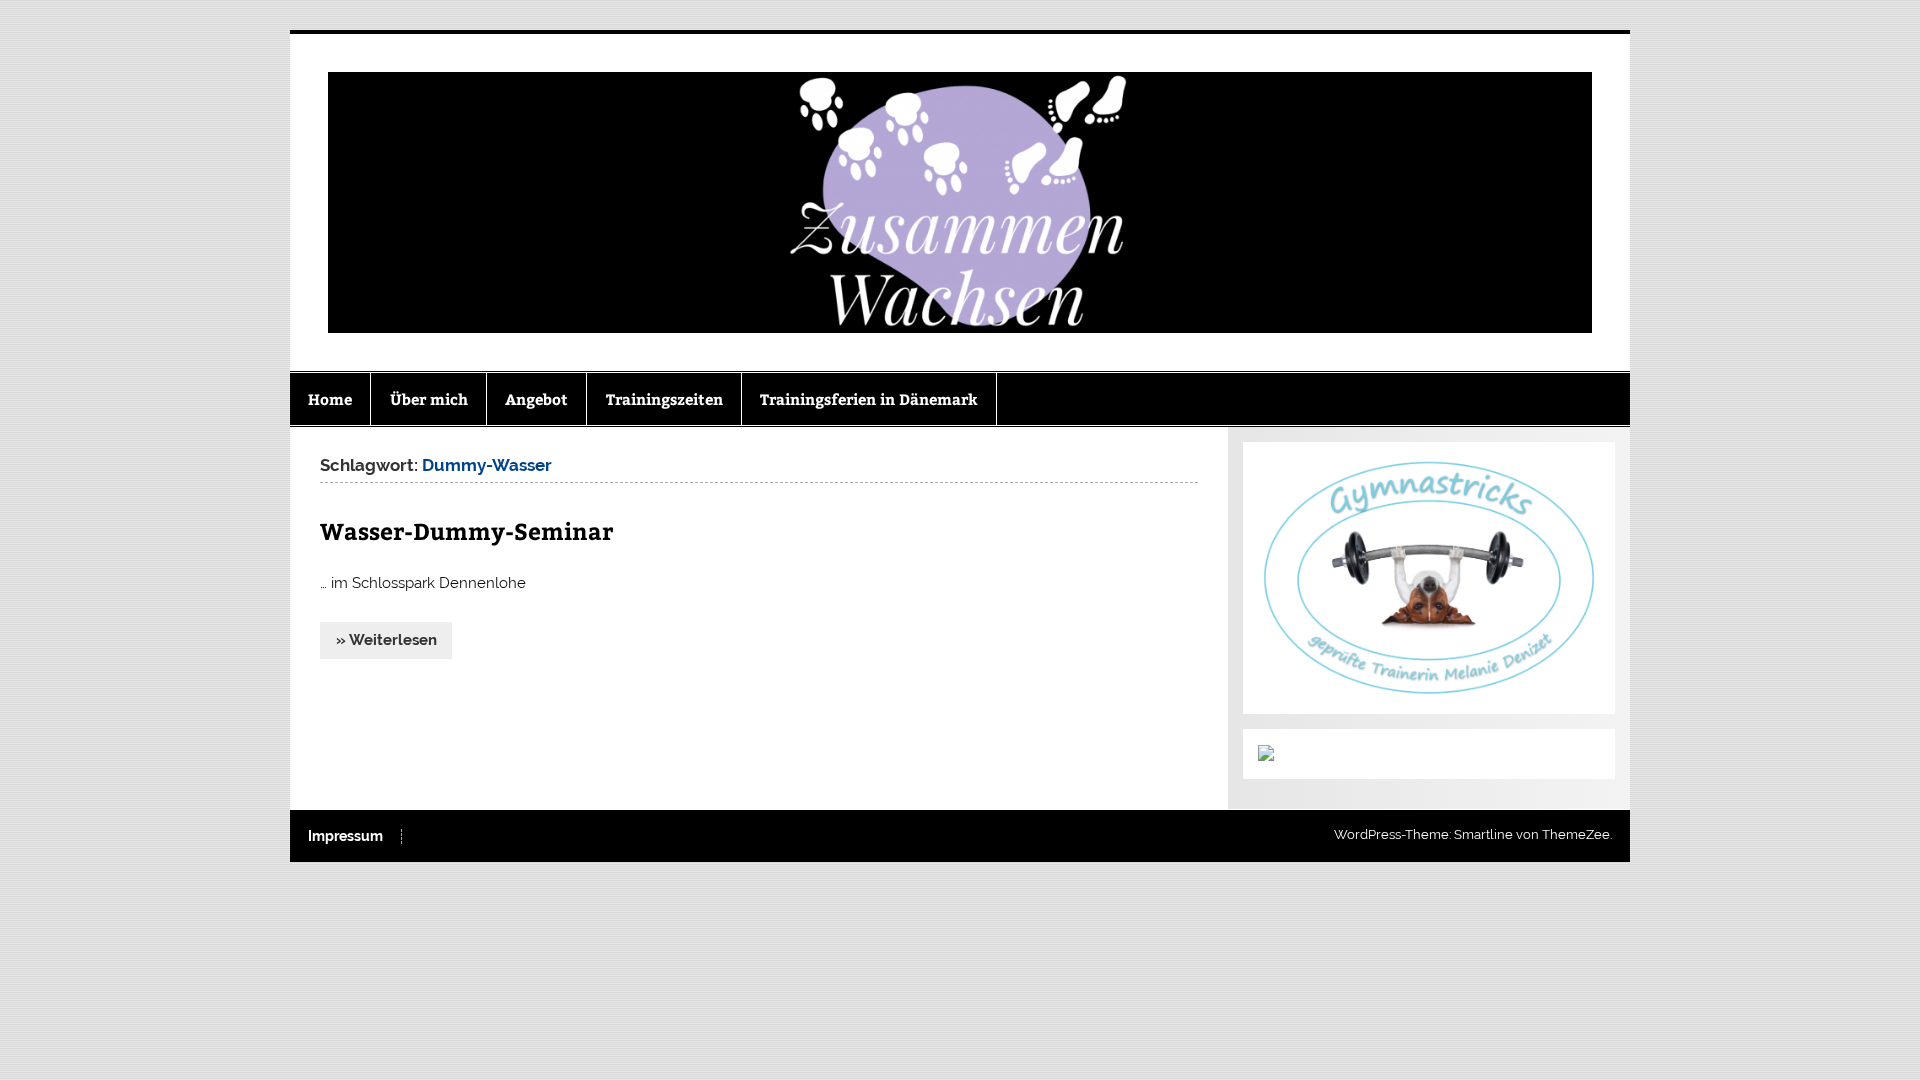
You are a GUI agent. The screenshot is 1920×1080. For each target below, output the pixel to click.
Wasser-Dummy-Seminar (466, 530)
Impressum (345, 837)
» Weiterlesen (386, 640)
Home (330, 398)
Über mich (429, 398)
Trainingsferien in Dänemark (869, 398)
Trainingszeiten (664, 398)
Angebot (536, 398)
